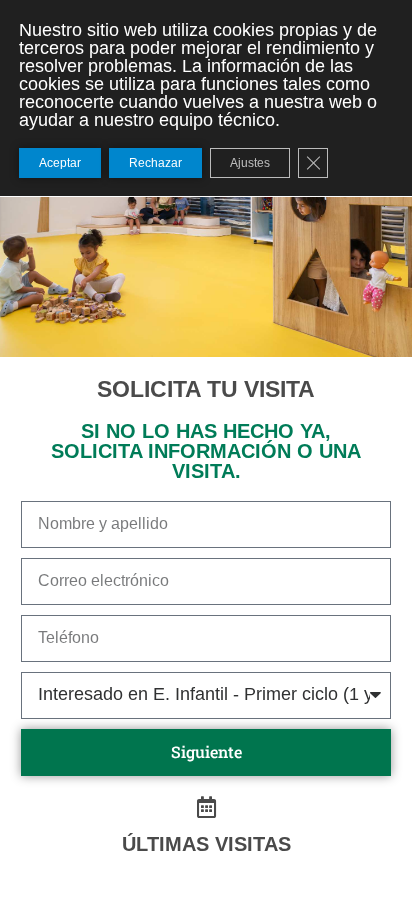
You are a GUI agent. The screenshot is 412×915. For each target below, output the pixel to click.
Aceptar (60, 163)
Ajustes (250, 163)
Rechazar (155, 163)
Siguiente (206, 751)
